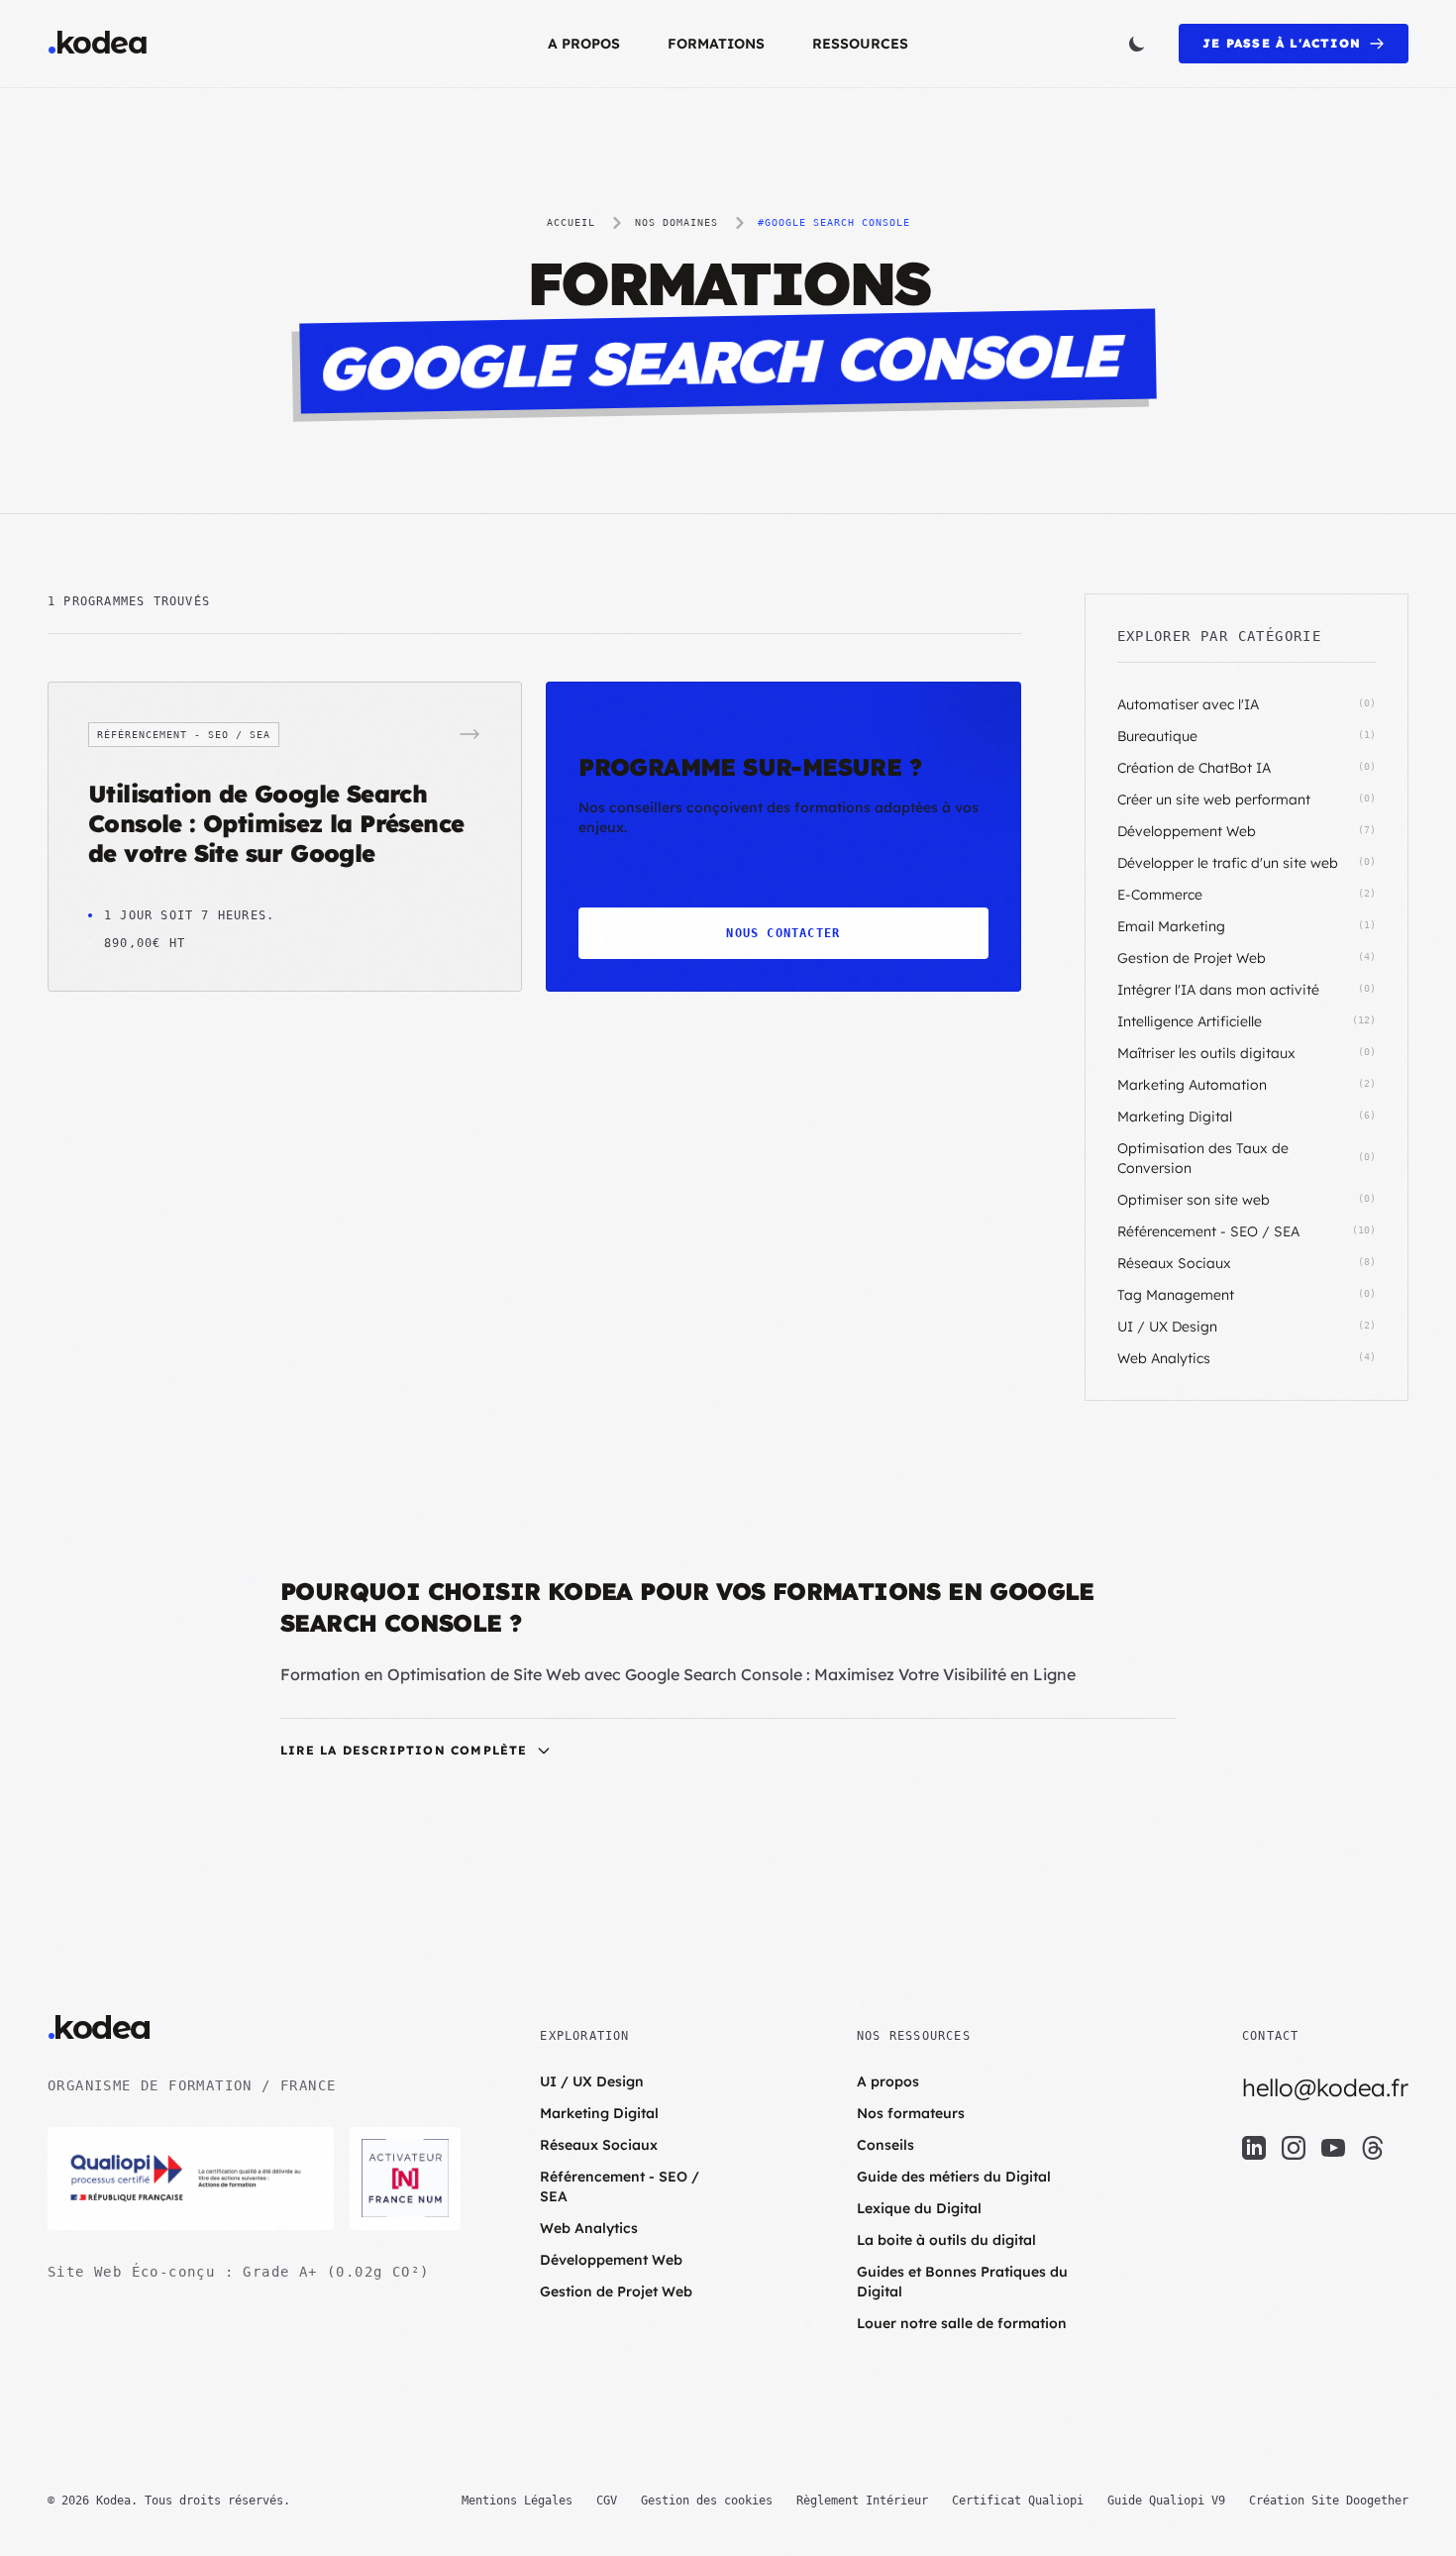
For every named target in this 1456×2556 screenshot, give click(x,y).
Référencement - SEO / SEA (620, 2186)
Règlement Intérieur (862, 2501)
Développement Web (611, 2260)
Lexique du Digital (919, 2208)
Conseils (885, 2145)
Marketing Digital (599, 2113)
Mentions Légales (517, 2501)
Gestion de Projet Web (616, 2291)
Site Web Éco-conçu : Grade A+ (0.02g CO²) (238, 2272)
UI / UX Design (592, 2081)
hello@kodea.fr (1325, 2087)
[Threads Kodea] (1373, 2148)
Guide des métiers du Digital (954, 2177)
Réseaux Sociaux (599, 2145)
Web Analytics (589, 2228)
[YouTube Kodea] (1333, 2148)
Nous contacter (783, 933)
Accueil (571, 222)
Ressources (860, 44)
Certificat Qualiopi (1018, 2501)
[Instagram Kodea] (1294, 2148)
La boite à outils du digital (946, 2240)
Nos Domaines (676, 222)
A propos (584, 44)
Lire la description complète (404, 1750)
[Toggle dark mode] (1137, 44)
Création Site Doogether (1329, 2501)
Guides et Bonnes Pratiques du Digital (962, 2282)
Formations (716, 44)
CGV (607, 2501)
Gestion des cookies (707, 2501)
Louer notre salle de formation (962, 2323)
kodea (97, 44)
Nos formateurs (911, 2113)
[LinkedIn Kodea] (1254, 2148)
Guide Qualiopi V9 (1166, 2501)
